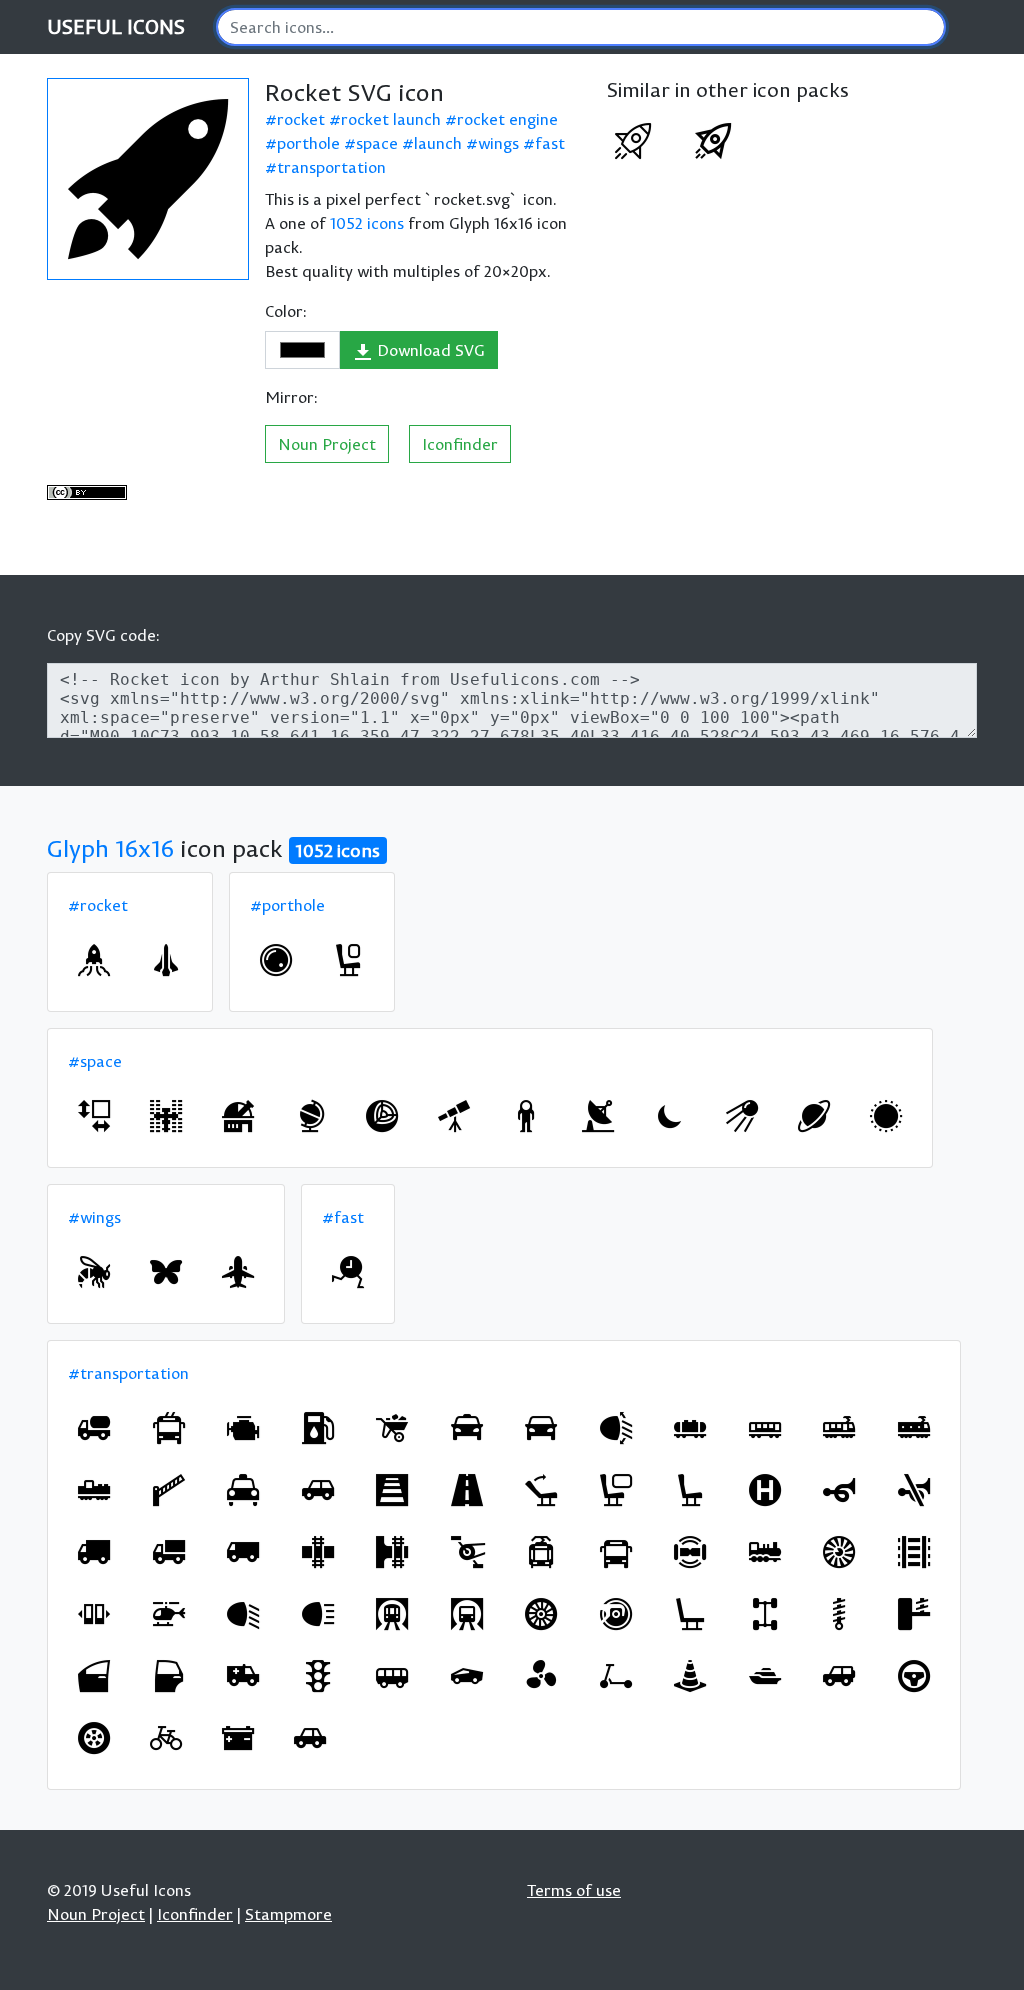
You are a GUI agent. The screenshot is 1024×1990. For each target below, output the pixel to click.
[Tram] (541, 1552)
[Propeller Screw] (541, 1676)
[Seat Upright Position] (541, 1490)
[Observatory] (238, 1116)
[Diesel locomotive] (94, 1490)
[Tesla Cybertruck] (467, 1676)
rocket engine (507, 119)
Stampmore (288, 1914)
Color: (286, 311)
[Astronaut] (526, 1116)
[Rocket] (633, 141)
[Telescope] (454, 1116)
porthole (308, 143)
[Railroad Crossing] (318, 1552)
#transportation (128, 1373)
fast (550, 143)
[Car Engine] (243, 1428)
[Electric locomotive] (914, 1428)
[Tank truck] (94, 1428)
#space (95, 1061)
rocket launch (391, 119)
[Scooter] (616, 1676)
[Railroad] (914, 1552)
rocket (301, 119)
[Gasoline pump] (318, 1428)
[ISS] (166, 1116)
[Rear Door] (169, 1676)
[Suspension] (839, 1614)
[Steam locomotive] (765, 1552)
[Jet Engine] (839, 1552)
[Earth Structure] (382, 1116)
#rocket (98, 905)
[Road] (467, 1490)
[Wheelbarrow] (392, 1428)
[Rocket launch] (94, 960)
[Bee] (94, 1272)
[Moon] (670, 1116)
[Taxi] (467, 1428)
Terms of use (574, 1890)
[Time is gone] (348, 1272)
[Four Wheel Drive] (765, 1614)
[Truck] (94, 1552)
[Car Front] (541, 1428)
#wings (94, 1217)
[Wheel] (94, 1738)
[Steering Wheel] (914, 1676)
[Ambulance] (243, 1676)
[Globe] (310, 1116)
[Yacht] (765, 1676)
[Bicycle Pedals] (467, 1552)
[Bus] (616, 1552)
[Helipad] (765, 1490)
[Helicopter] (169, 1614)
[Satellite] (742, 1116)
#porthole (287, 905)
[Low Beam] (243, 1614)
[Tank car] (690, 1428)
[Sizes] (94, 1116)
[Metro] (392, 1614)
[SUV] (839, 1676)
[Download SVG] (148, 179)
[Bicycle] (166, 1738)
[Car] (318, 1490)
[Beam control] (616, 1428)
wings (498, 143)
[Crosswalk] (392, 1490)
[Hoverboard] (690, 1552)
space (377, 143)
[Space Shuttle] (166, 960)
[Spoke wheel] (541, 1614)
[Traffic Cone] (690, 1676)
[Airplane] (238, 1272)
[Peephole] (276, 960)
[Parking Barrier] (169, 1490)
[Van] (243, 1552)
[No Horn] (914, 1490)
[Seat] (690, 1490)
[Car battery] (238, 1738)
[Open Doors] (94, 1614)
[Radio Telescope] (598, 1116)
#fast (343, 1217)
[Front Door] (94, 1676)
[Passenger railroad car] (765, 1428)
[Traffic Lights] (318, 1676)
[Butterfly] (166, 1272)
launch (438, 143)
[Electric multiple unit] (839, 1428)
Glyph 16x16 (110, 848)
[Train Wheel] (616, 1614)
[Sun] (886, 1116)
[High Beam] (318, 1614)
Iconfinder (460, 444)
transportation (331, 167)
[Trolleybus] (169, 1428)
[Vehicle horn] (839, 1490)
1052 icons (367, 223)
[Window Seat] (348, 960)
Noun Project (327, 444)
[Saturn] (814, 1116)
